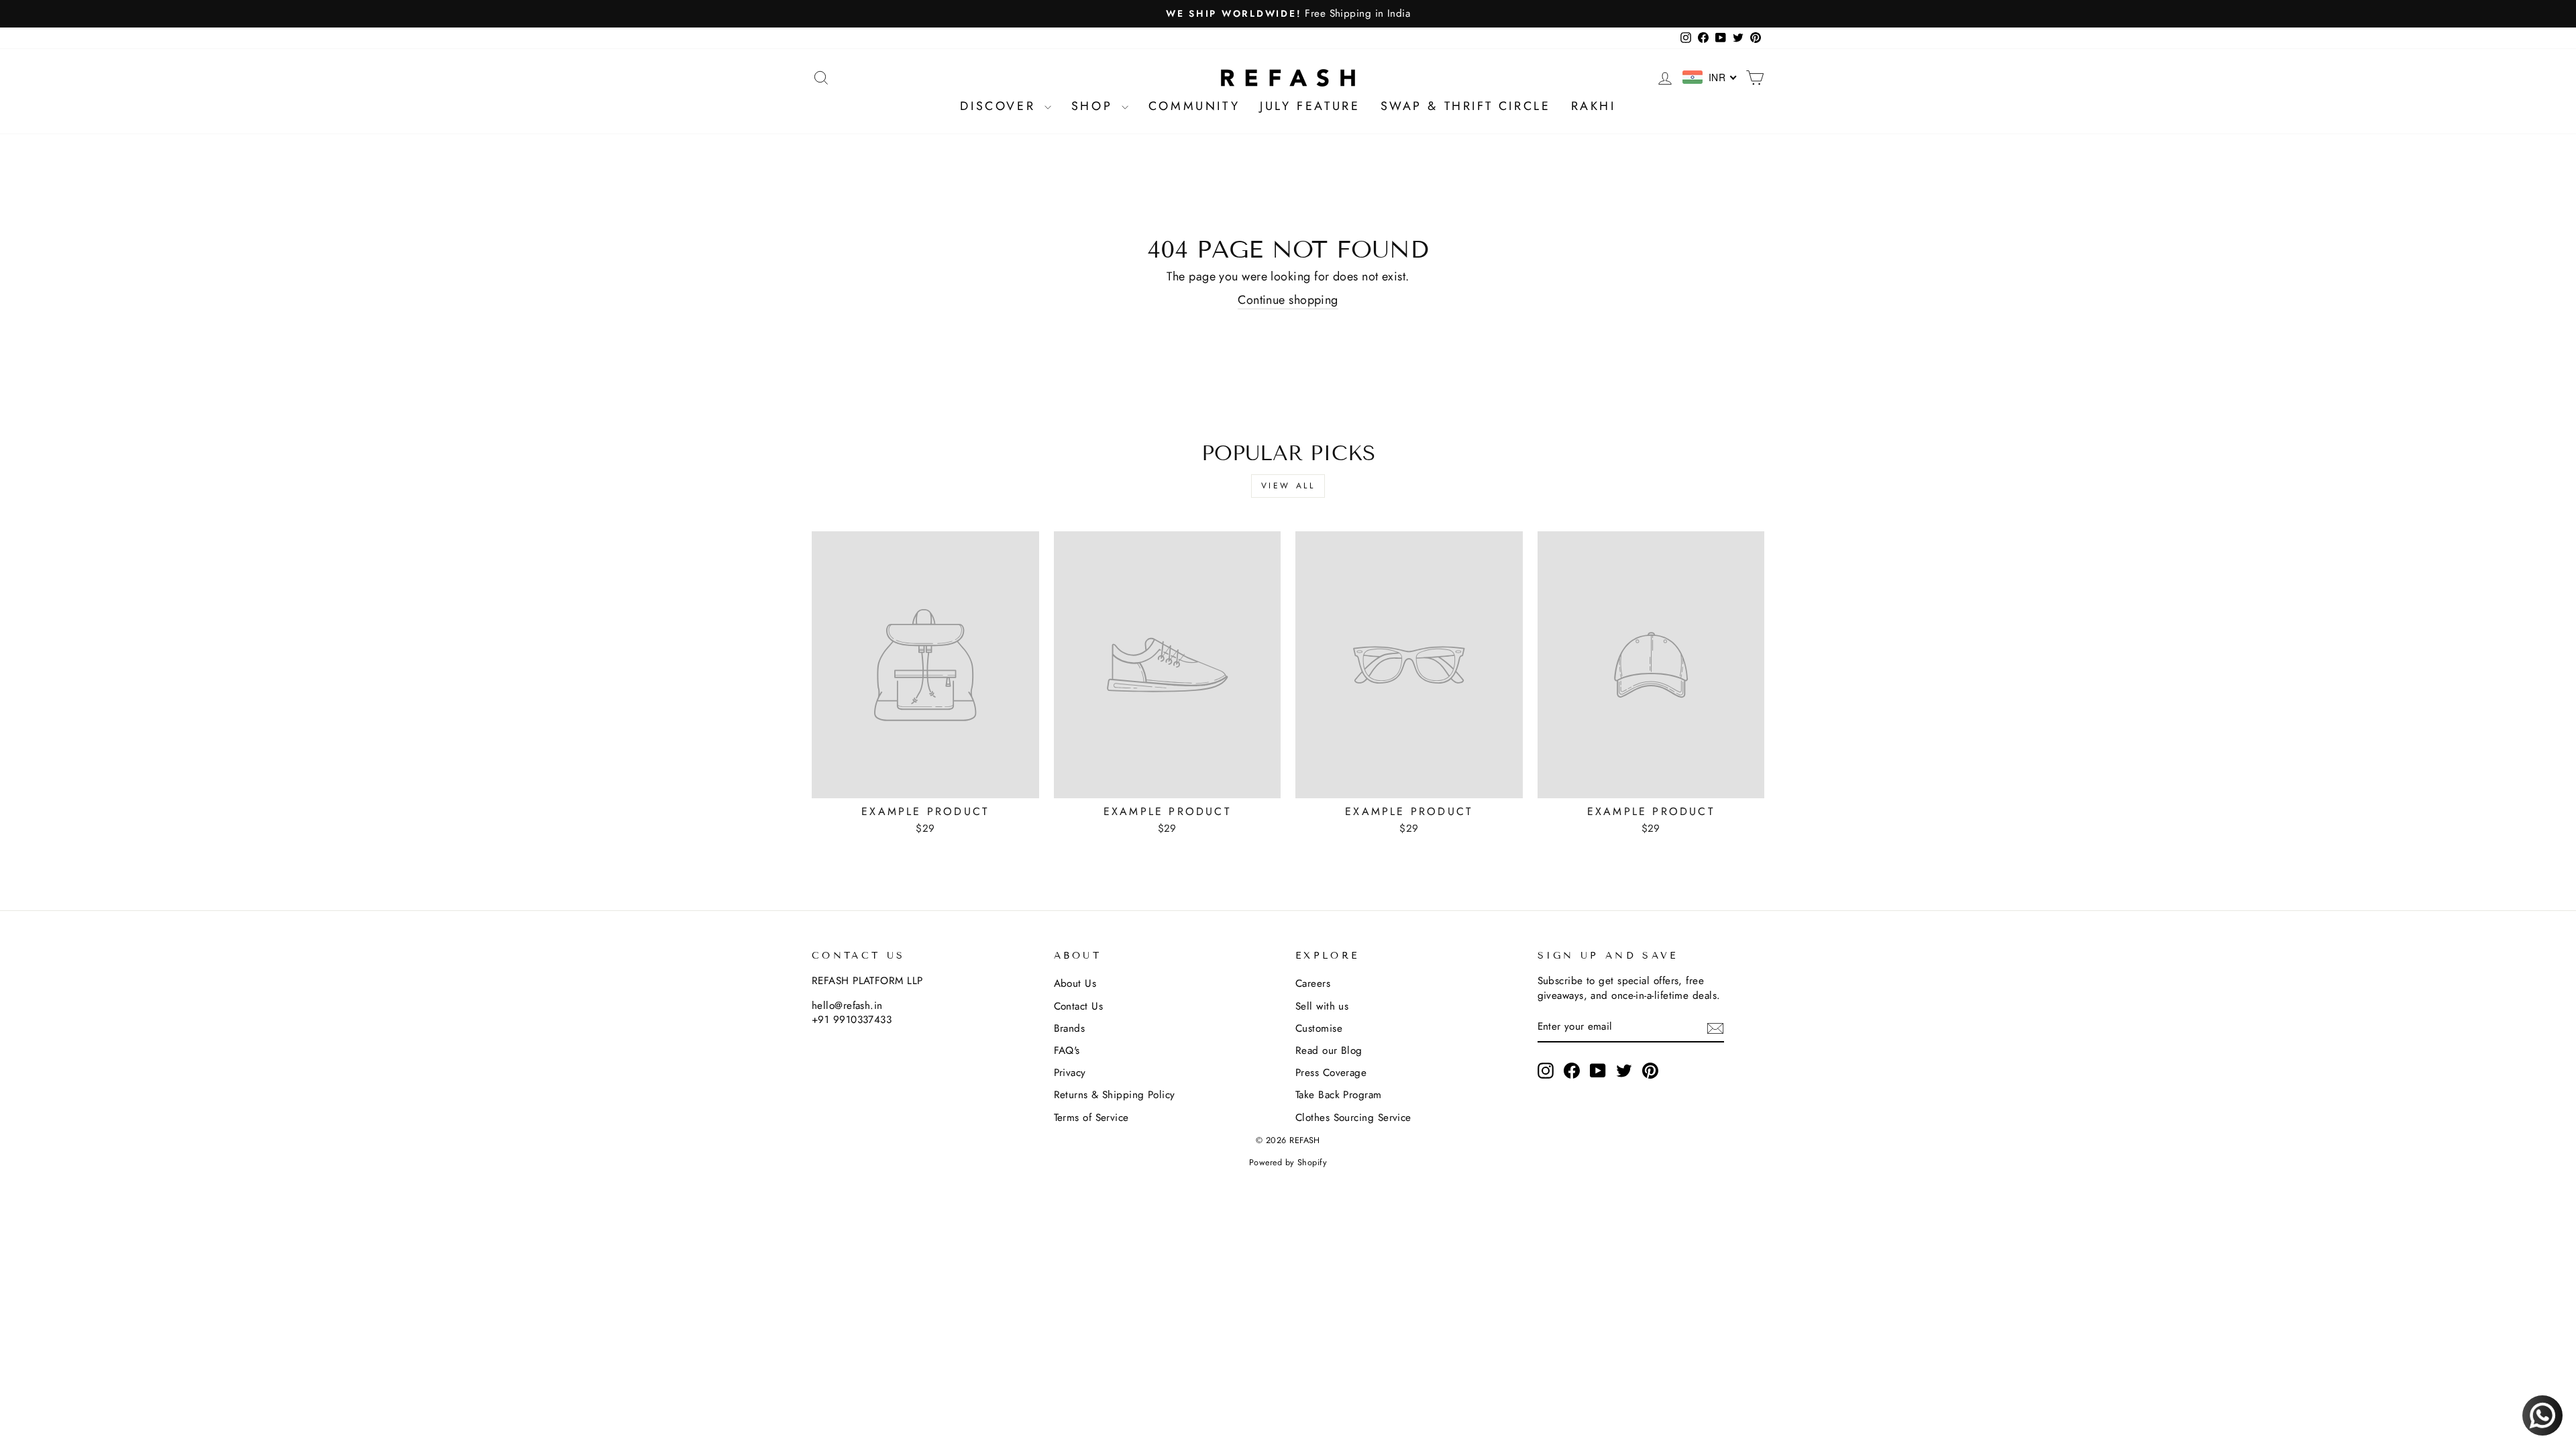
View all (1288, 486)
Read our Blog (1329, 1051)
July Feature (1310, 106)
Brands (1070, 1028)
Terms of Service (1091, 1118)
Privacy (1070, 1073)
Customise (1319, 1028)
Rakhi (1594, 106)
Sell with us (1322, 1006)
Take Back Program (1339, 1095)
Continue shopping (1288, 300)
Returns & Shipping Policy (1115, 1095)
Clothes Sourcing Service (1353, 1118)
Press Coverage (1331, 1073)
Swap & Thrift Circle (1466, 106)
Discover (1000, 106)
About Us (1075, 983)
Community (1194, 106)
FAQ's (1067, 1051)
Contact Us (1079, 1006)
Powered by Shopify (1288, 1163)
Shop (1095, 106)
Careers (1313, 983)
